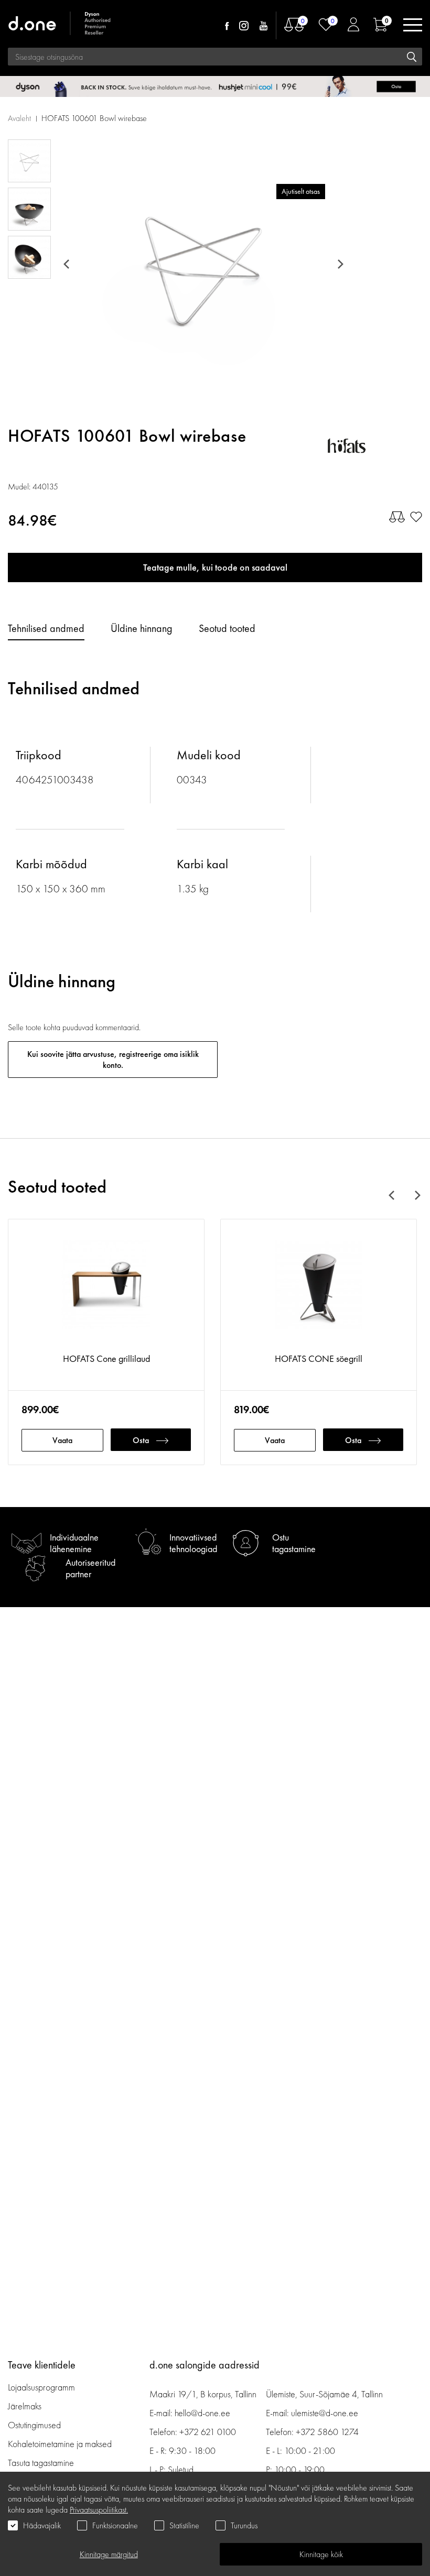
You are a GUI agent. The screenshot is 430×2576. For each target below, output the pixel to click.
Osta (141, 1440)
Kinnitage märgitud (109, 2554)
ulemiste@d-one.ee (325, 2413)
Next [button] (339, 264)
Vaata (62, 1440)
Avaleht (19, 118)
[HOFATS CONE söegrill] (319, 1291)
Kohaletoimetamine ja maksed (60, 2444)
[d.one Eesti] (60, 25)
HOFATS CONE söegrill (319, 1358)
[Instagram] (244, 26)
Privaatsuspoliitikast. (99, 2510)
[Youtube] (263, 26)
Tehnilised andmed (46, 628)
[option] (203, 264)
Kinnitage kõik (321, 2554)
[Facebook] (227, 26)
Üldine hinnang (142, 628)
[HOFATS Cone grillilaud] (106, 1291)
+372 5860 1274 (327, 2432)
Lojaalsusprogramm (41, 2387)
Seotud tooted (227, 628)
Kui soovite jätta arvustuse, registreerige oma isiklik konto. (113, 1060)
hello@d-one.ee (202, 2413)
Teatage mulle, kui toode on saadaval (215, 567)
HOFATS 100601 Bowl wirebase (94, 118)
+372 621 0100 (208, 2432)
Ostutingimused (34, 2425)
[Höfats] (375, 446)
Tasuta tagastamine (41, 2463)
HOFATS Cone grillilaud (106, 1358)
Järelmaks (25, 2406)
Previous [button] (68, 264)
